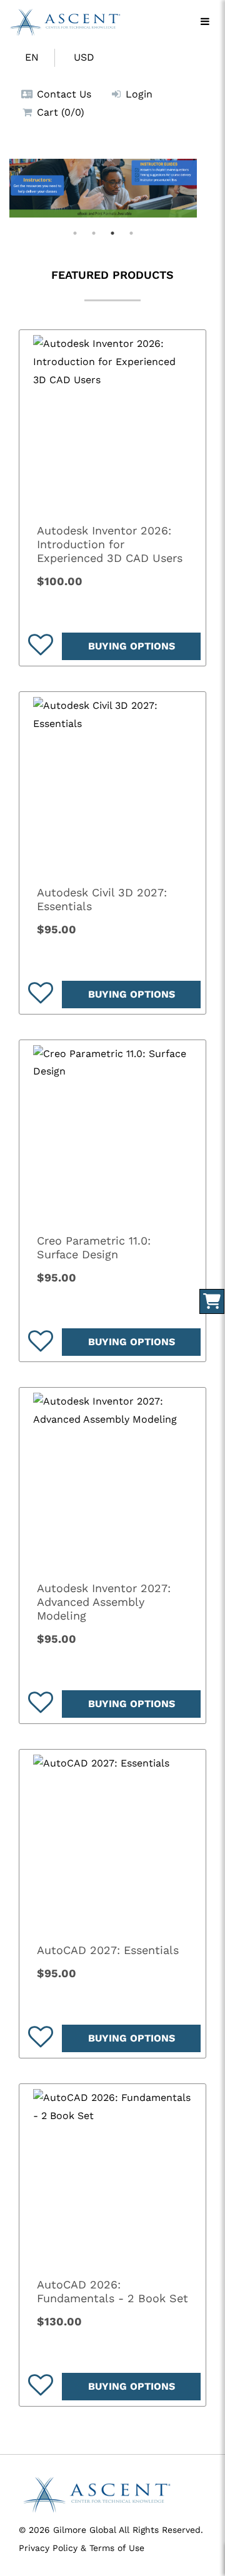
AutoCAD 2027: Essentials (108, 1950)
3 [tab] (112, 233)
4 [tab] (131, 233)
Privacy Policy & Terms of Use (82, 2548)
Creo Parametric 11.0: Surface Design (94, 1247)
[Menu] (205, 22)
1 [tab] (75, 233)
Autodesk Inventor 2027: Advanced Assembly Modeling (104, 1602)
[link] (112, 423)
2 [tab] (94, 233)
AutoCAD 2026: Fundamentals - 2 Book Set (112, 2291)
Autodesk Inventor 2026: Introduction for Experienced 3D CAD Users (110, 544)
